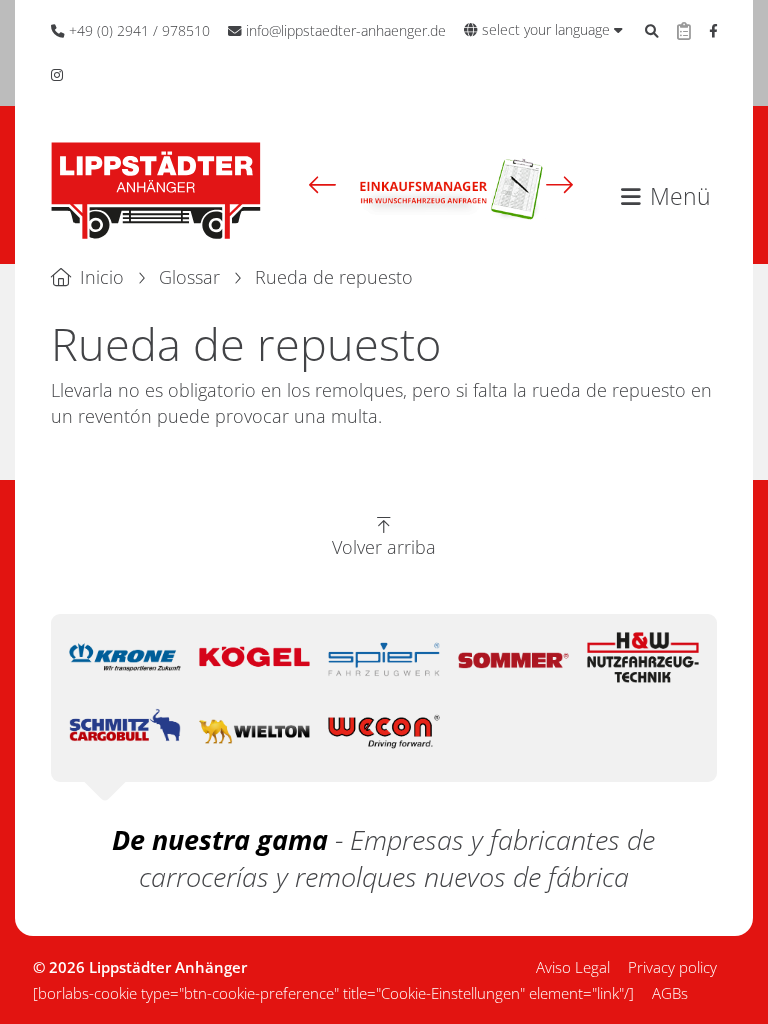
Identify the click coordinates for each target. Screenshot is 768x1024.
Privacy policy (672, 967)
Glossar (189, 277)
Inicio (102, 277)
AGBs (670, 993)
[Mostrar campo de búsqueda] (652, 31)
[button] (322, 185)
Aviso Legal (573, 967)
